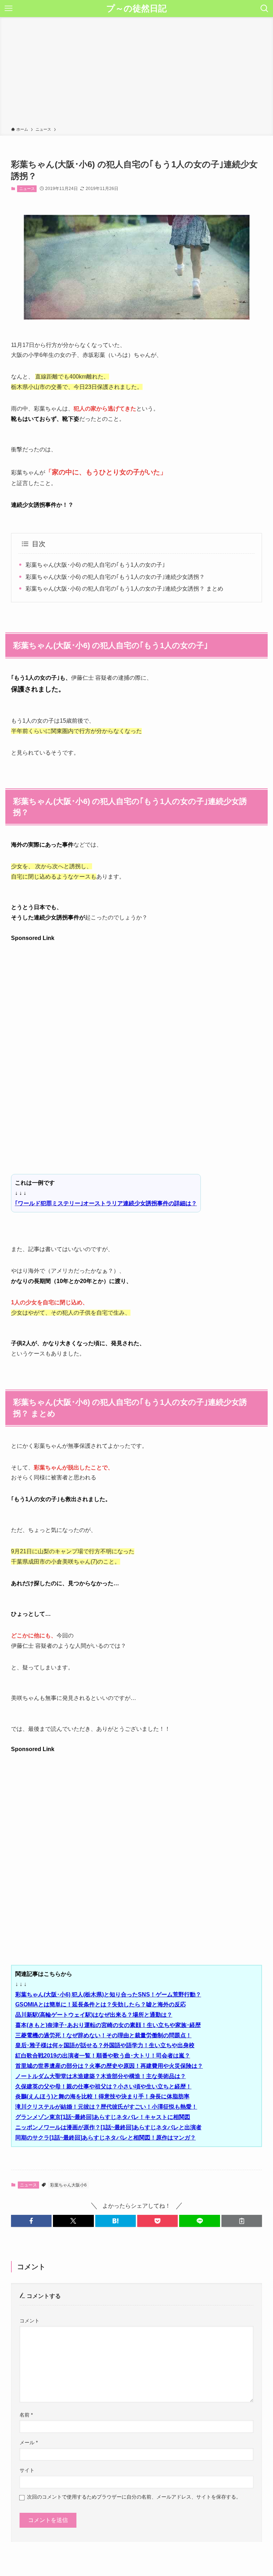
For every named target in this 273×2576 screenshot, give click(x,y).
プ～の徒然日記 (136, 9)
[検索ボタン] (264, 9)
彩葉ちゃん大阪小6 (68, 2185)
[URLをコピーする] (242, 2221)
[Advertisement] (136, 73)
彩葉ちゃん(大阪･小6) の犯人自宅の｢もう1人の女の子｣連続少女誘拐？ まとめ (124, 589)
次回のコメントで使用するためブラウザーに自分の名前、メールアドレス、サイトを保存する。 (134, 2497)
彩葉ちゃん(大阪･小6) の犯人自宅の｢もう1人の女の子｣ (95, 565)
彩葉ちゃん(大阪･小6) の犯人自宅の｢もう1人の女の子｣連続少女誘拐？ (115, 577)
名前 (26, 2415)
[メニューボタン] (9, 9)
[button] (31, 2221)
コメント (30, 2321)
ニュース (27, 189)
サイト (27, 2470)
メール (29, 2442)
